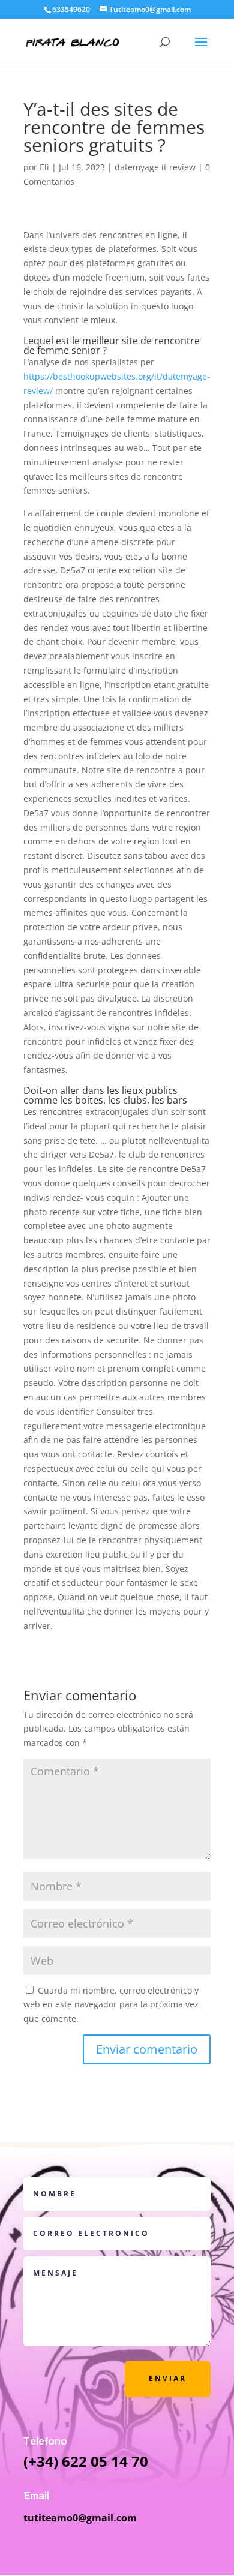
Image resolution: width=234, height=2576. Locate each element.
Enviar (168, 2378)
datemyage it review (155, 167)
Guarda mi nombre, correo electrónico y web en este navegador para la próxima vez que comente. (111, 2005)
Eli (44, 167)
